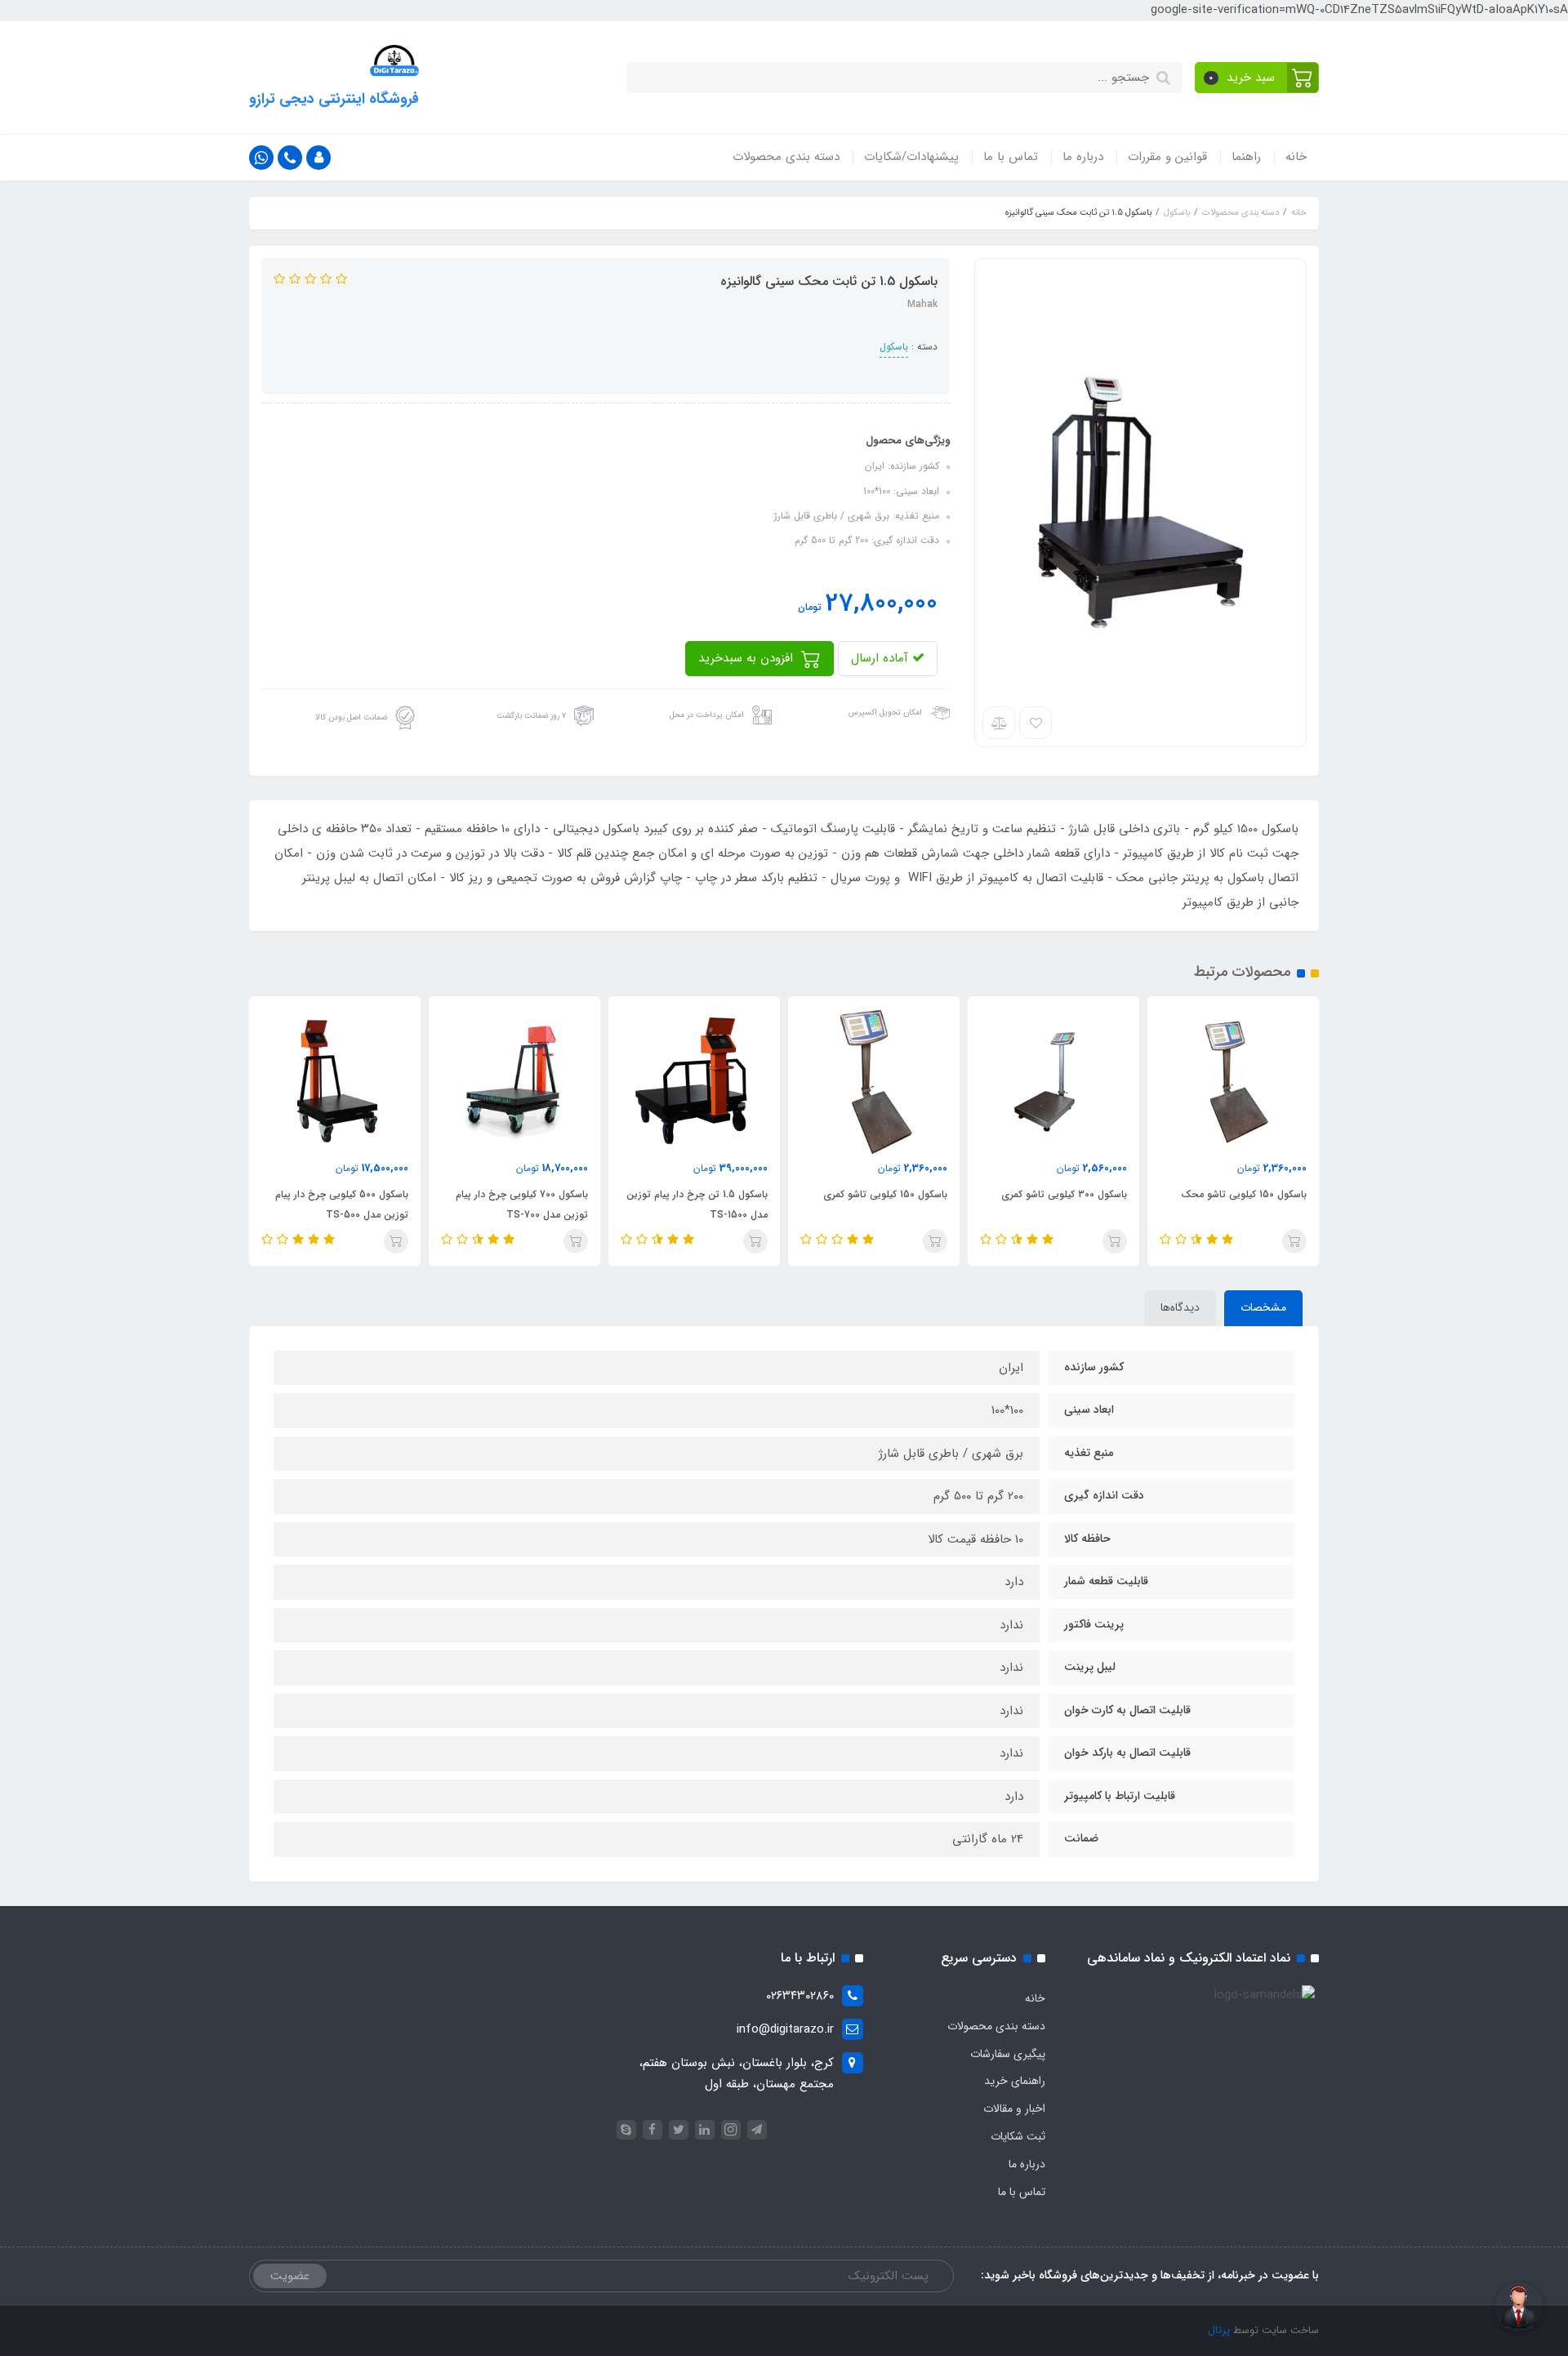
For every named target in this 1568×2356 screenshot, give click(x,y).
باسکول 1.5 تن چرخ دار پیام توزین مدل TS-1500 (697, 1205)
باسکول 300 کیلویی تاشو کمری (1064, 1194)
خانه (1296, 157)
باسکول (894, 347)
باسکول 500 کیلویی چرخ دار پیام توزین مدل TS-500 (342, 1205)
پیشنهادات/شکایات (911, 157)
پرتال (1219, 2330)
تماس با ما (1011, 157)
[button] (1257, 78)
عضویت (290, 2276)
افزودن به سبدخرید (748, 658)
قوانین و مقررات (1167, 157)
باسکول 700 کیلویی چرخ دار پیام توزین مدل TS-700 (522, 1205)
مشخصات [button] (1263, 1307)
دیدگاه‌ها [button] (1180, 1307)
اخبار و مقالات (1014, 2109)
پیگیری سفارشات (1008, 2054)
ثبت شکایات (1018, 2136)
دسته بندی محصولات (786, 157)
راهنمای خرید (1015, 2081)
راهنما (1246, 157)
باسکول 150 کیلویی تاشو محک (1244, 1194)
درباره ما (1083, 157)
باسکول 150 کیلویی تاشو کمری (885, 1194)
